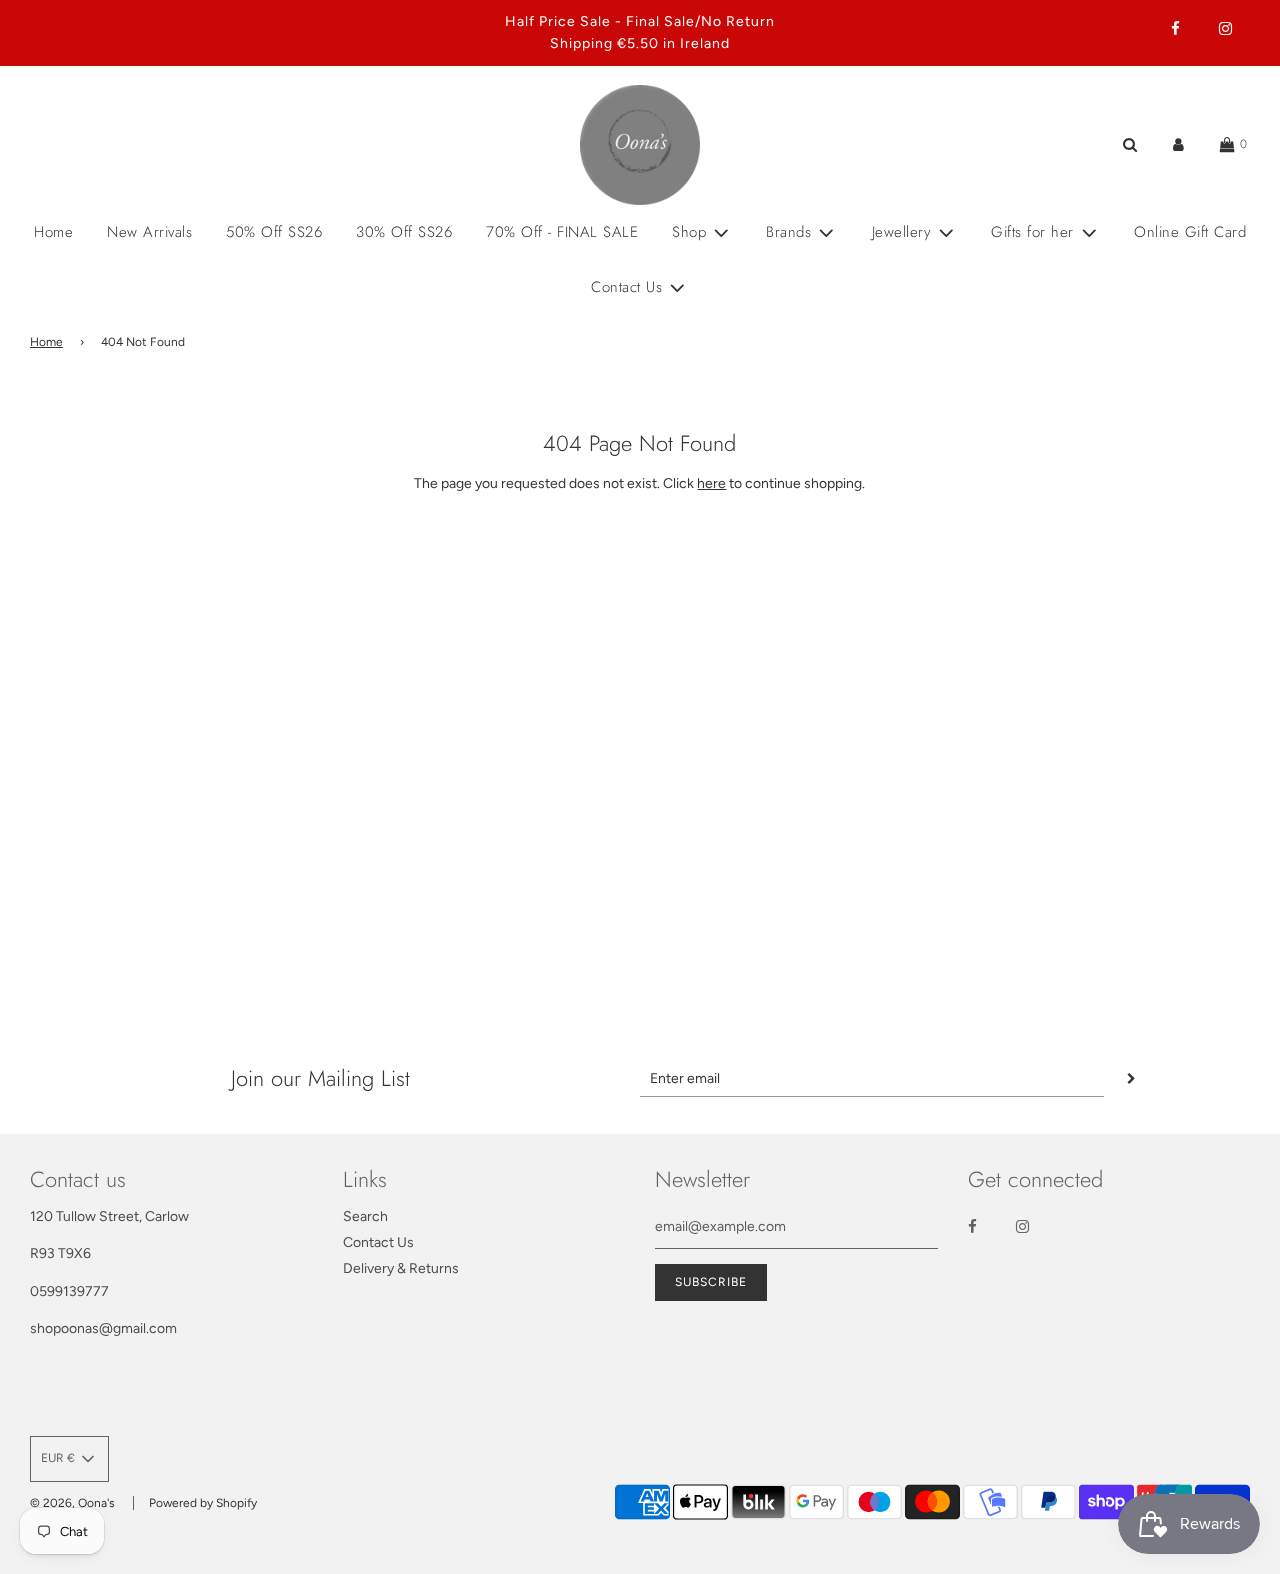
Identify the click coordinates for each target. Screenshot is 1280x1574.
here (711, 483)
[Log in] (1178, 144)
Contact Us (378, 1242)
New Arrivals (149, 232)
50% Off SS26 (274, 232)
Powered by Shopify (203, 1503)
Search (365, 1216)
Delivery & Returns (401, 1268)
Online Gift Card (1190, 232)
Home (53, 232)
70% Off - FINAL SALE (562, 232)
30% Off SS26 (404, 232)
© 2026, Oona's (72, 1503)
